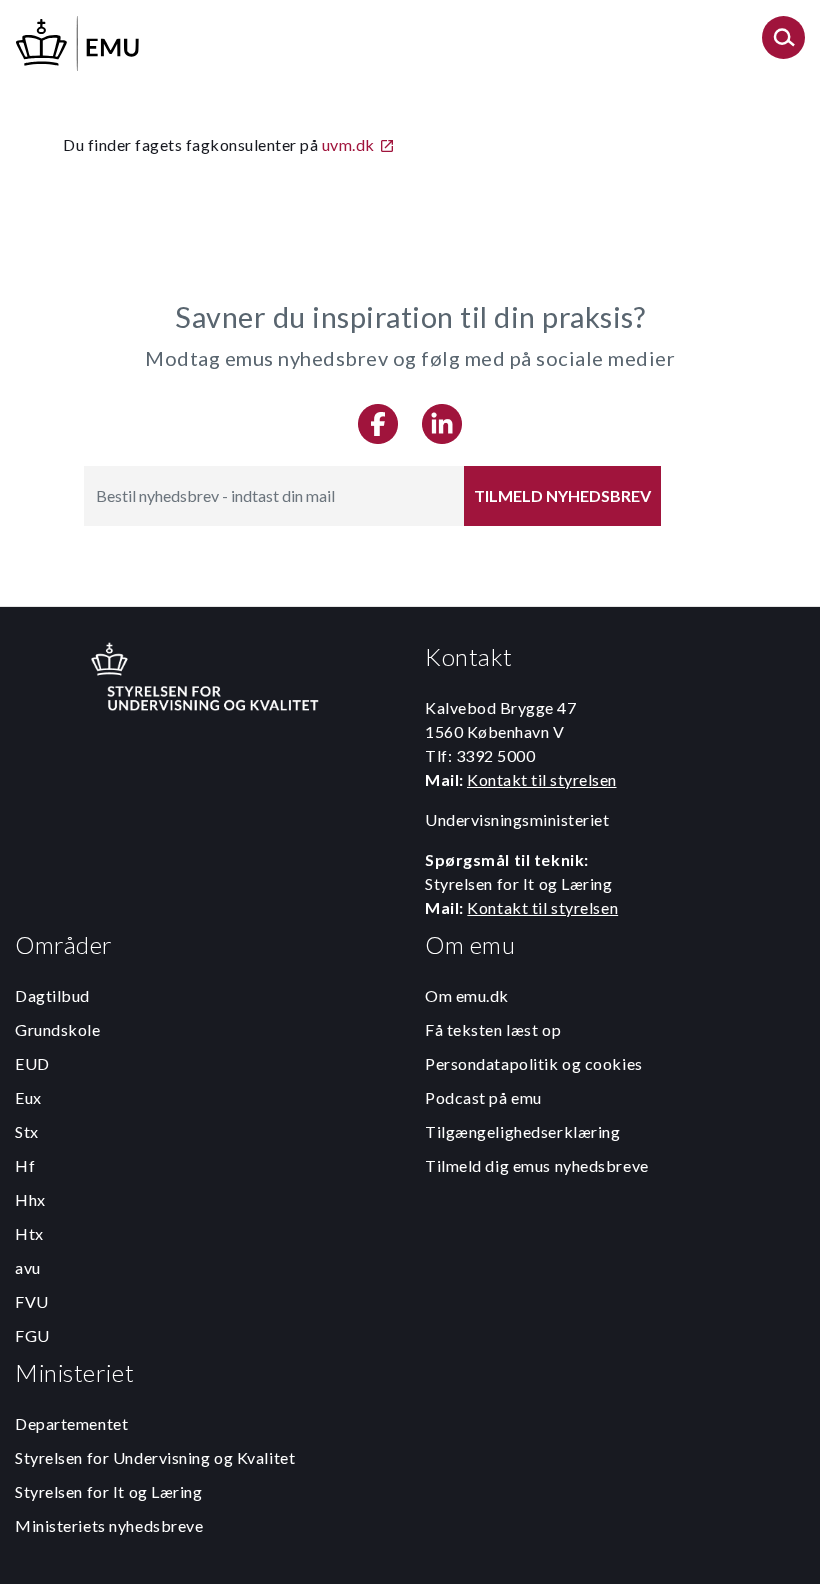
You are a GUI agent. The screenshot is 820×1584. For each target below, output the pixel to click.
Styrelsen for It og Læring (109, 1491)
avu (28, 1267)
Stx (27, 1131)
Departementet (71, 1423)
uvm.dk (348, 144)
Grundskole (58, 1029)
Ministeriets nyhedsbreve (109, 1525)
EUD (32, 1063)
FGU (32, 1335)
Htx (29, 1233)
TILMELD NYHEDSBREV (562, 495)
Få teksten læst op (493, 1029)
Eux (28, 1097)
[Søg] (783, 43)
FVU (32, 1301)
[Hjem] (79, 40)
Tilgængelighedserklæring (522, 1131)
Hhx (30, 1199)
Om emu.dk (467, 995)
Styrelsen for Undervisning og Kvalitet (155, 1457)
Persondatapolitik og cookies (534, 1063)
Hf (25, 1165)
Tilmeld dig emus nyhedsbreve (537, 1165)
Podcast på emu (483, 1097)
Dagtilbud (52, 995)
